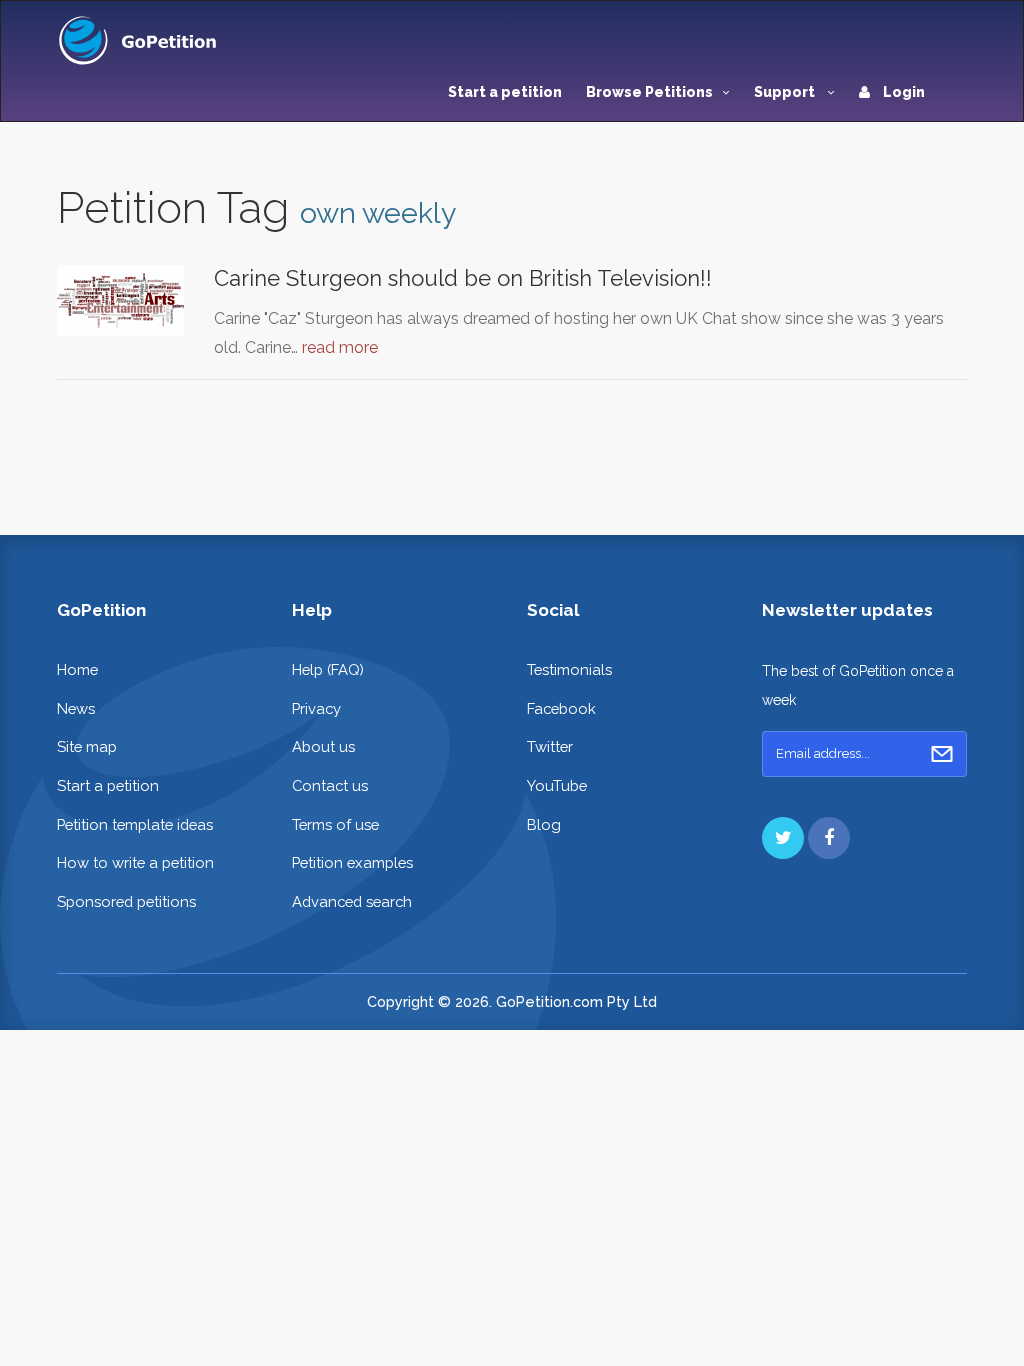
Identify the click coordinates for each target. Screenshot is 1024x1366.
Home (77, 669)
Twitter (550, 746)
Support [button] (786, 92)
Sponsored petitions (126, 901)
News (76, 708)
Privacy (316, 708)
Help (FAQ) (328, 669)
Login (902, 92)
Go (942, 754)
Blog (544, 824)
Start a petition (505, 92)
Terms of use (335, 824)
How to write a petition (135, 862)
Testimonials (569, 669)
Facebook (561, 708)
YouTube (557, 785)
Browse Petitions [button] (649, 92)
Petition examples (352, 862)
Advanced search (352, 901)
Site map (87, 746)
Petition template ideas (135, 824)
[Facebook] (829, 838)
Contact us (330, 785)
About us (323, 746)
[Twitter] (783, 838)
